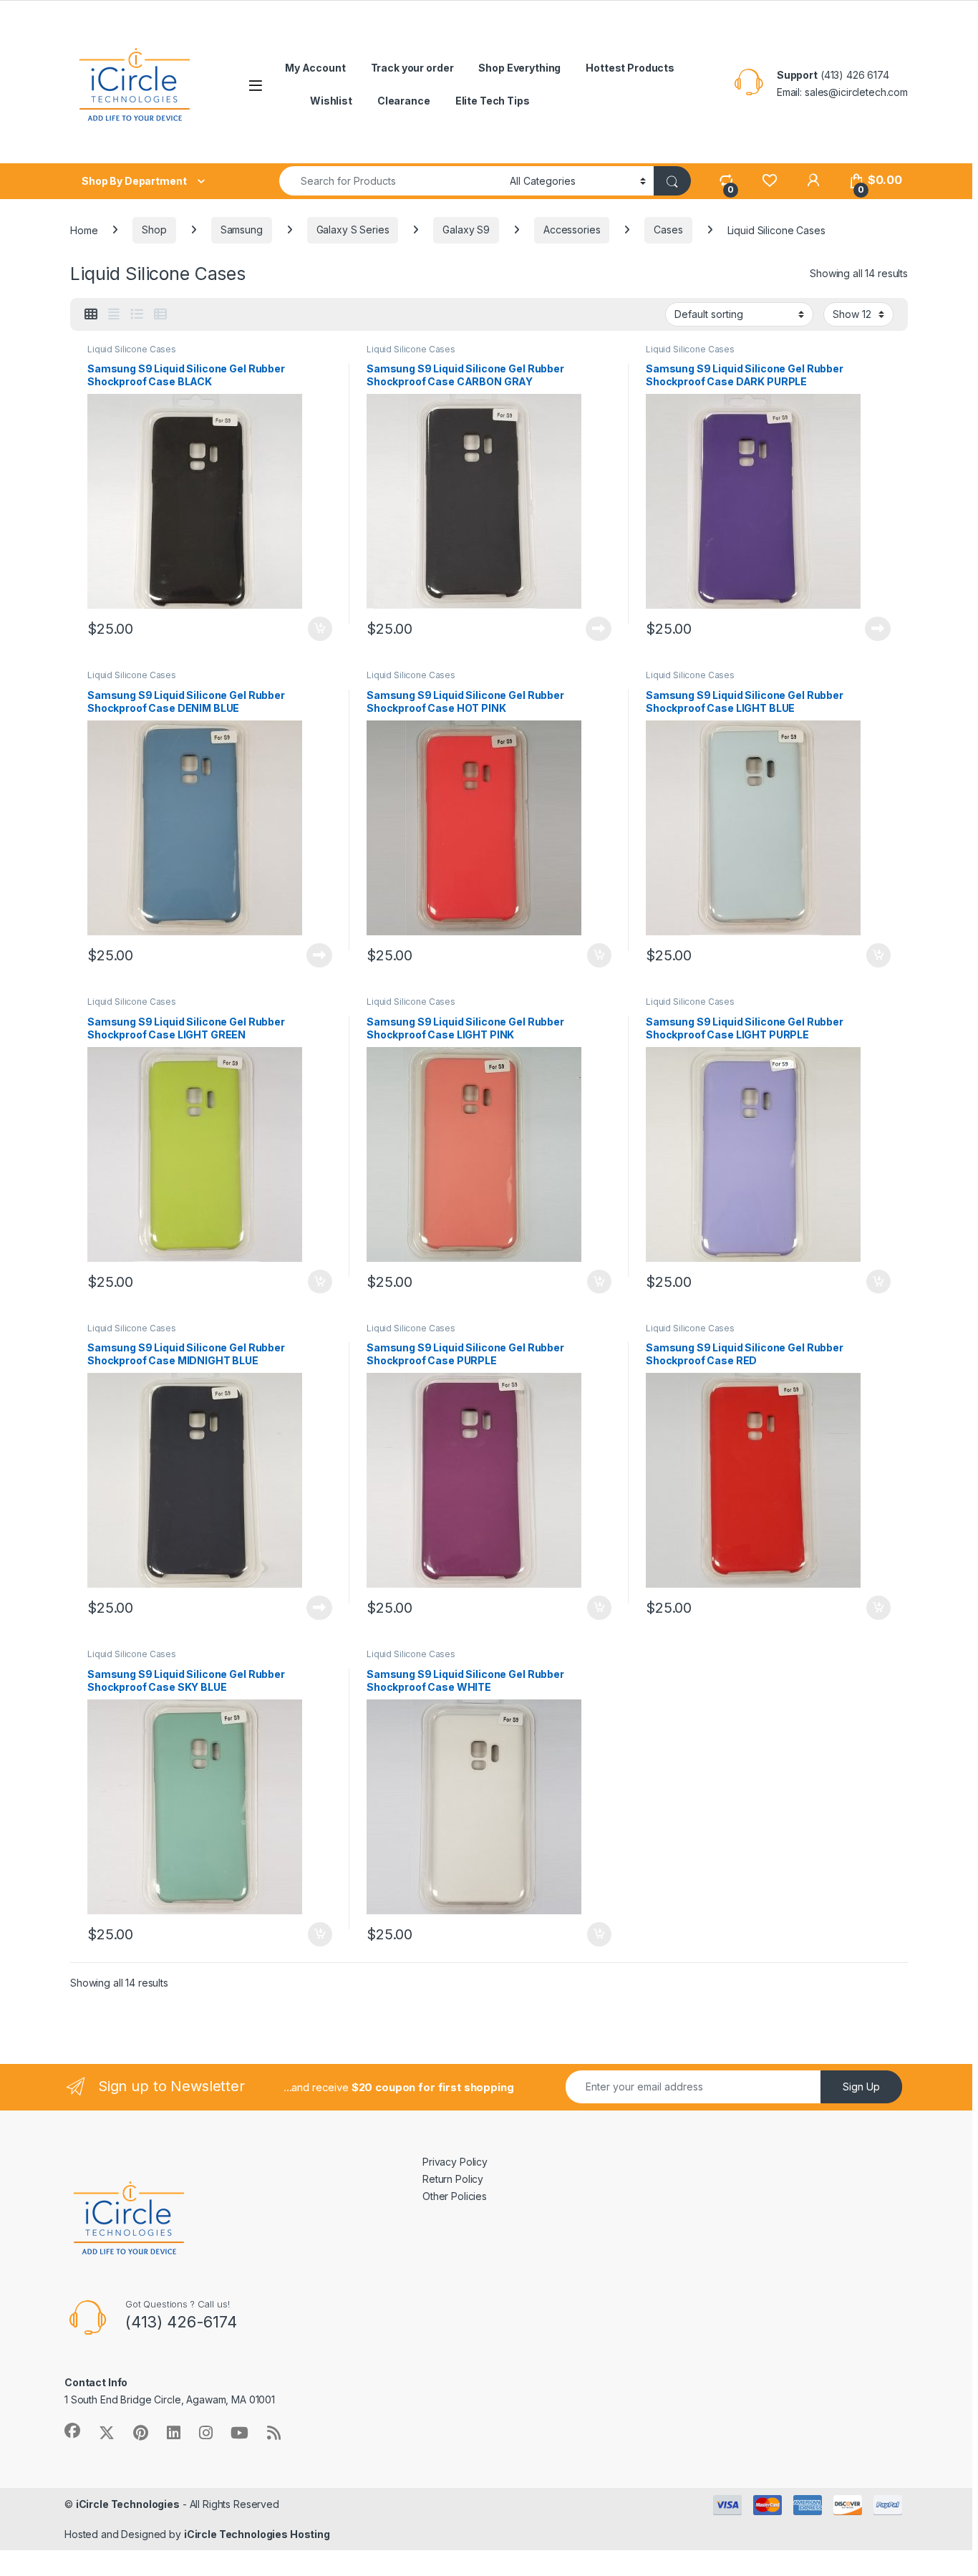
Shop (154, 230)
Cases (668, 230)
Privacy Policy (455, 2162)
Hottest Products (630, 68)
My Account (315, 68)
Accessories (572, 230)
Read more (599, 629)
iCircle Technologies (128, 2504)
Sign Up (861, 2087)
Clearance (404, 101)
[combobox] (391, 181)
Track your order (412, 68)
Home (84, 230)
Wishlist (331, 101)
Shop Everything (519, 68)
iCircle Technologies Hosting (257, 2534)
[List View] (137, 314)
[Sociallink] (72, 2431)
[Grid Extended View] (114, 314)
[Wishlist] (769, 180)
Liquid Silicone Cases (132, 349)
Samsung (242, 230)
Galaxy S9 (466, 230)
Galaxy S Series (353, 230)
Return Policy (453, 2179)
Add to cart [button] (320, 629)
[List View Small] (160, 314)
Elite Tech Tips (493, 101)
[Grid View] (91, 314)
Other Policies (455, 2196)
